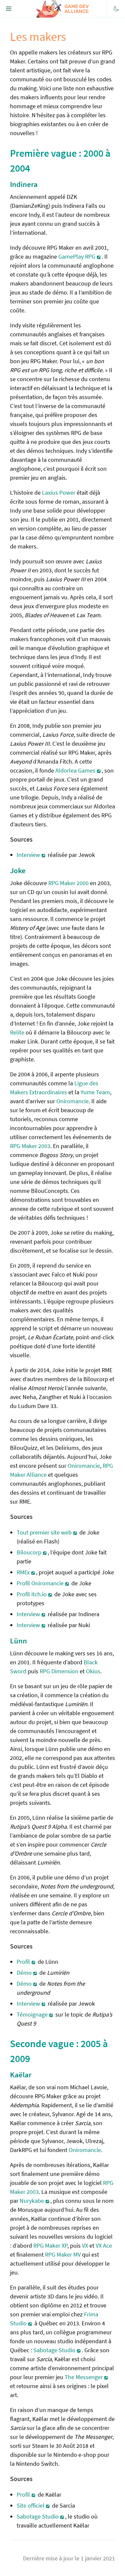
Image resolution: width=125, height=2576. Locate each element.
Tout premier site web (44, 1532)
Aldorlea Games (75, 770)
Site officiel (30, 2505)
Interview (28, 855)
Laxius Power (59, 493)
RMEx (23, 1572)
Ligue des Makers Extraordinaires (54, 1088)
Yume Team (95, 1092)
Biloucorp (29, 1552)
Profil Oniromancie (40, 1583)
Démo (24, 1973)
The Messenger (84, 2377)
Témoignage (32, 2014)
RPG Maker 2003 (30, 1146)
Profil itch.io (32, 1594)
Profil (23, 1962)
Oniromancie (72, 1101)
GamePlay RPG (77, 256)
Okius (93, 1671)
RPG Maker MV (63, 2254)
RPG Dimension (59, 1671)
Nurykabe (32, 2201)
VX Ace (104, 2245)
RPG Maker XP (50, 2245)
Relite (17, 1032)
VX (85, 2245)
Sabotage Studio (54, 2350)
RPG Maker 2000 (68, 883)
